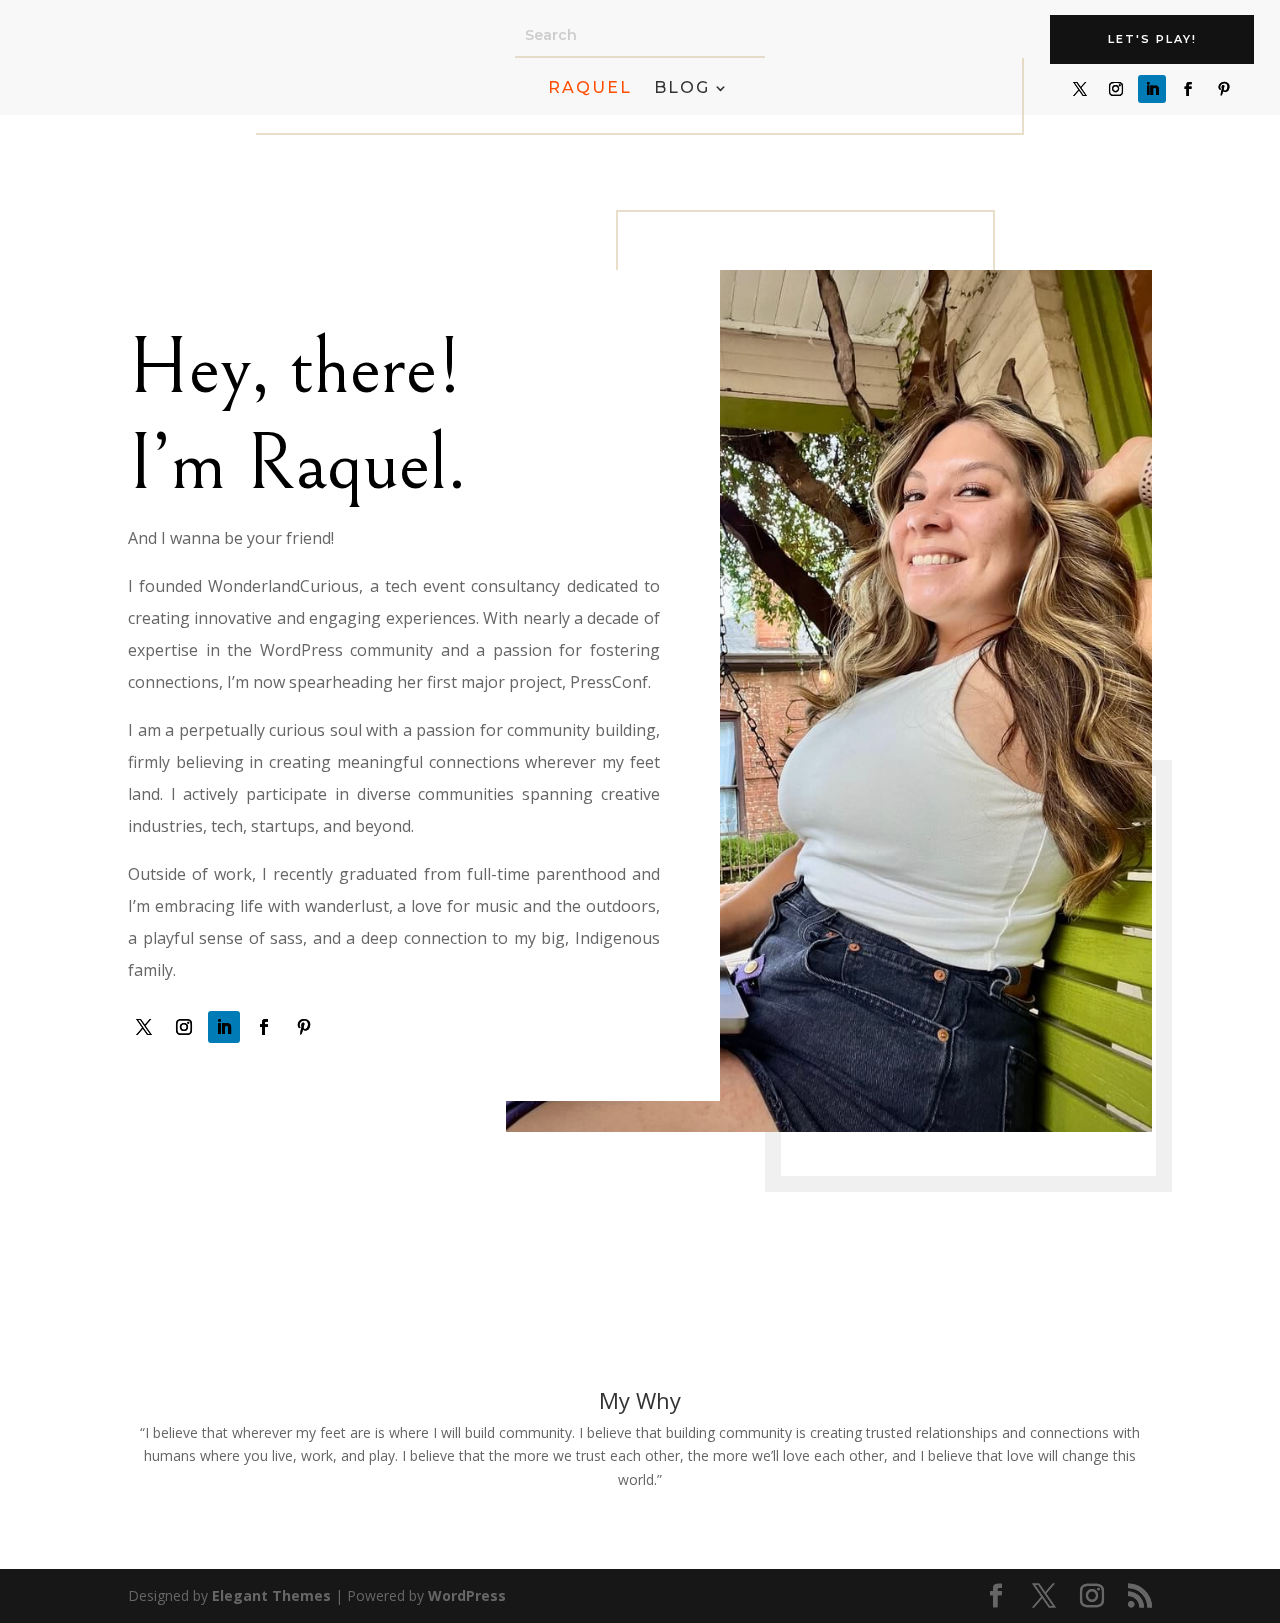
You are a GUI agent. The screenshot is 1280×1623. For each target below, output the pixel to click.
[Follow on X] (1080, 89)
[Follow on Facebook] (1188, 89)
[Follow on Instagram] (1116, 89)
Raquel (590, 89)
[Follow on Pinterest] (1224, 89)
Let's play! (1152, 39)
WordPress (467, 1595)
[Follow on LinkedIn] (1152, 89)
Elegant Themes (271, 1595)
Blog (682, 89)
